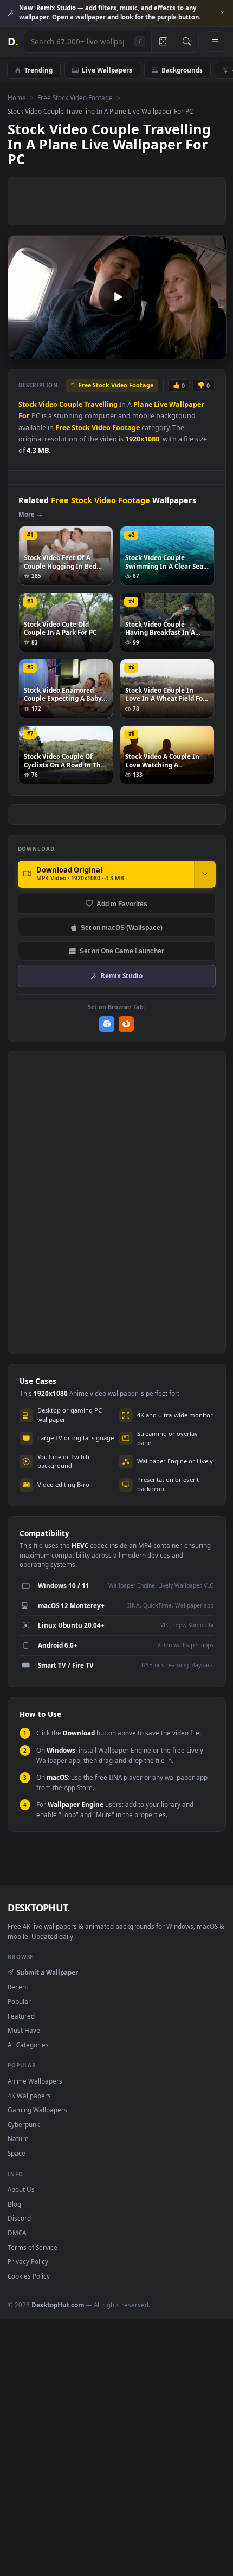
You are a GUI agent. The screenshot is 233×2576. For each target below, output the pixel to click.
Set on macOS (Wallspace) (122, 928)
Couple (71, 404)
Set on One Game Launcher (122, 951)
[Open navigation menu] (215, 42)
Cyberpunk (24, 2124)
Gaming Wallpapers (37, 2110)
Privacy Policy (28, 2261)
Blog (14, 2204)
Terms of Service (33, 2247)
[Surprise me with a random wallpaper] (163, 42)
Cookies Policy (29, 2276)
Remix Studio (122, 975)
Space (17, 2153)
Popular (19, 2001)
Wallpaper (187, 404)
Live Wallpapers (107, 70)
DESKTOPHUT (38, 1908)
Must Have (24, 2030)
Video (48, 404)
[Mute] (194, 350)
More (27, 514)
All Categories (28, 2045)
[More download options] (205, 874)
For (24, 416)
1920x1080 (142, 439)
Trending (38, 70)
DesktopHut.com (58, 2305)
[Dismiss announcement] (222, 13)
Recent (18, 1987)
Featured (21, 2016)
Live (161, 404)
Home (17, 97)
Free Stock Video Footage (75, 97)
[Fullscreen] (213, 350)
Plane (143, 404)
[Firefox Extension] (127, 1024)
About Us (21, 2189)
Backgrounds (182, 70)
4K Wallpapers (29, 2096)
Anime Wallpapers (35, 2081)
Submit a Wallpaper (47, 1972)
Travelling (101, 404)
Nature (18, 2138)
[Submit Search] (187, 42)
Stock (28, 404)
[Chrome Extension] (107, 1024)
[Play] (21, 350)
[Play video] (117, 297)
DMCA (17, 2233)
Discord (19, 2218)
